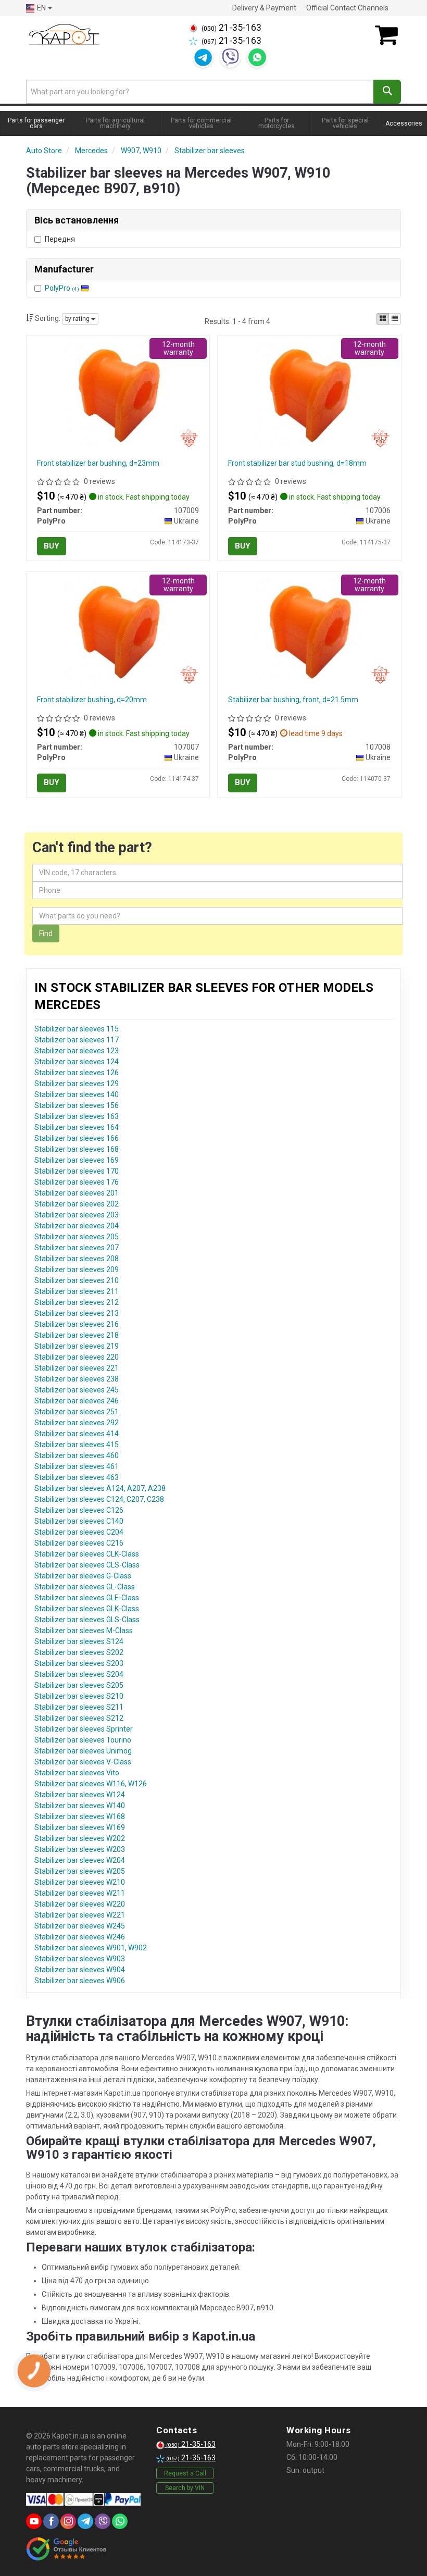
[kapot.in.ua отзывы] (66, 2549)
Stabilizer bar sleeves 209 (77, 1270)
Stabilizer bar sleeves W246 (80, 1937)
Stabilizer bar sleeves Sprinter (84, 1729)
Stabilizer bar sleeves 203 (77, 1215)
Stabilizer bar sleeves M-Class (84, 1631)
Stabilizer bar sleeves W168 (80, 1816)
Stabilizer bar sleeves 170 (77, 1171)
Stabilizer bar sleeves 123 (77, 1051)
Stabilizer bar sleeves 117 (77, 1040)
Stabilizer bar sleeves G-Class (83, 1576)
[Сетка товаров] (383, 319)
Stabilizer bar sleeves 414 (77, 1434)
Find (46, 934)
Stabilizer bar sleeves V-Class (83, 1762)
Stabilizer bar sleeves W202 (80, 1838)
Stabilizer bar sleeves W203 (80, 1849)
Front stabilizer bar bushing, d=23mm (98, 463)
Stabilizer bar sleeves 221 (77, 1368)
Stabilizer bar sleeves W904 (80, 1970)
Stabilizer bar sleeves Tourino (83, 1740)
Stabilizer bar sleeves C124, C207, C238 (99, 1499)
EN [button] (41, 8)
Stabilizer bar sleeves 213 (77, 1313)
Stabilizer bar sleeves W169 (80, 1827)
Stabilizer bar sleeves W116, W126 (91, 1784)
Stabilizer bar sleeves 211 (77, 1291)
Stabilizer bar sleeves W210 (80, 1882)
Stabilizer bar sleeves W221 (80, 1915)
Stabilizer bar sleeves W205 (80, 1871)
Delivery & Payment (264, 8)
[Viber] (230, 57)
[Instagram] (68, 2521)
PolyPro (62, 288)
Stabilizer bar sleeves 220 (77, 1357)
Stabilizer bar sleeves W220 (80, 1904)
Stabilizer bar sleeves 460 (77, 1455)
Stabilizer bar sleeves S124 (79, 1641)
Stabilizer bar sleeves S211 (79, 1707)
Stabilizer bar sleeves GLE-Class (87, 1598)
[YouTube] (34, 2521)
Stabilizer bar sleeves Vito (77, 1773)
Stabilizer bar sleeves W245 (80, 1926)
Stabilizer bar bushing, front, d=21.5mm (293, 700)
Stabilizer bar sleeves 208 (77, 1259)
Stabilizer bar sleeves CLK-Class (87, 1554)
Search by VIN (185, 2488)
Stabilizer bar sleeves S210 (79, 1696)
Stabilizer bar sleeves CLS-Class (87, 1565)
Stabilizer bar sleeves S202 (79, 1652)
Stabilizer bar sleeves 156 (77, 1105)
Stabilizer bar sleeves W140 (80, 1806)
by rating (78, 319)
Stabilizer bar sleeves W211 (80, 1893)
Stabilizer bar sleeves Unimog (83, 1751)
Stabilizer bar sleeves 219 (77, 1346)
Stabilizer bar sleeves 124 (77, 1062)
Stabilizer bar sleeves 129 (77, 1084)
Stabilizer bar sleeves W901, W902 (91, 1948)
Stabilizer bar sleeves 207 (77, 1248)
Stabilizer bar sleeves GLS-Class (87, 1620)
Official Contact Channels (347, 8)
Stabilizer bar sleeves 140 (77, 1094)
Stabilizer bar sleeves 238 (77, 1379)
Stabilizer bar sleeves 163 (77, 1116)
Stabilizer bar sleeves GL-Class (85, 1587)
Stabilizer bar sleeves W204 (80, 1860)
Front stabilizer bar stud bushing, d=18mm (297, 463)
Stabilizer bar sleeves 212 (77, 1302)
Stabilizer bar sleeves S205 (79, 1685)
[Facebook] (51, 2521)
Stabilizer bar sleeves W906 (80, 1981)
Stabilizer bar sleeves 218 (77, 1335)
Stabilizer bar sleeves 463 (77, 1477)
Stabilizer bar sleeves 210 (77, 1280)
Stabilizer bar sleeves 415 (77, 1445)
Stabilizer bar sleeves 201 (77, 1193)
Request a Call (185, 2473)
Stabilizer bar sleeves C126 (79, 1510)
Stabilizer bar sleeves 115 (77, 1029)
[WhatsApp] (257, 57)
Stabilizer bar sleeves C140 (79, 1521)
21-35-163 (231, 28)
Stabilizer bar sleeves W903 (80, 1959)
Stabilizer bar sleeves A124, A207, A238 (100, 1488)
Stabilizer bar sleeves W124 (80, 1795)
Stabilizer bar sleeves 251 (77, 1412)
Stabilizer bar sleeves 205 (77, 1237)
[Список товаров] (395, 319)
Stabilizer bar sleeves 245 (77, 1390)
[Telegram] (203, 57)
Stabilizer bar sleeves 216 (77, 1324)
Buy (52, 546)
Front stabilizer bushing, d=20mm (92, 700)
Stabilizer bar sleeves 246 (77, 1401)
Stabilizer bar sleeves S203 (79, 1663)
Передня (60, 239)
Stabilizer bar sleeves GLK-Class (87, 1609)
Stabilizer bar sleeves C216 (79, 1543)
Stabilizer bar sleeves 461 (77, 1466)
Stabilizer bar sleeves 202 (77, 1204)
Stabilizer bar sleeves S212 (79, 1718)
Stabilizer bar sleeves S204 (79, 1674)
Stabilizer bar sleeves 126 (77, 1073)
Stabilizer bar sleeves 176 (77, 1182)
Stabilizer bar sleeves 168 (77, 1149)
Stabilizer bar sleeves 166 (77, 1138)
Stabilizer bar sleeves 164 (77, 1127)
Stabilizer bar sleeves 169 (77, 1160)
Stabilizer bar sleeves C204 (79, 1532)
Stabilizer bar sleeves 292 (77, 1423)
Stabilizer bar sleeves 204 (77, 1226)
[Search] (387, 92)
